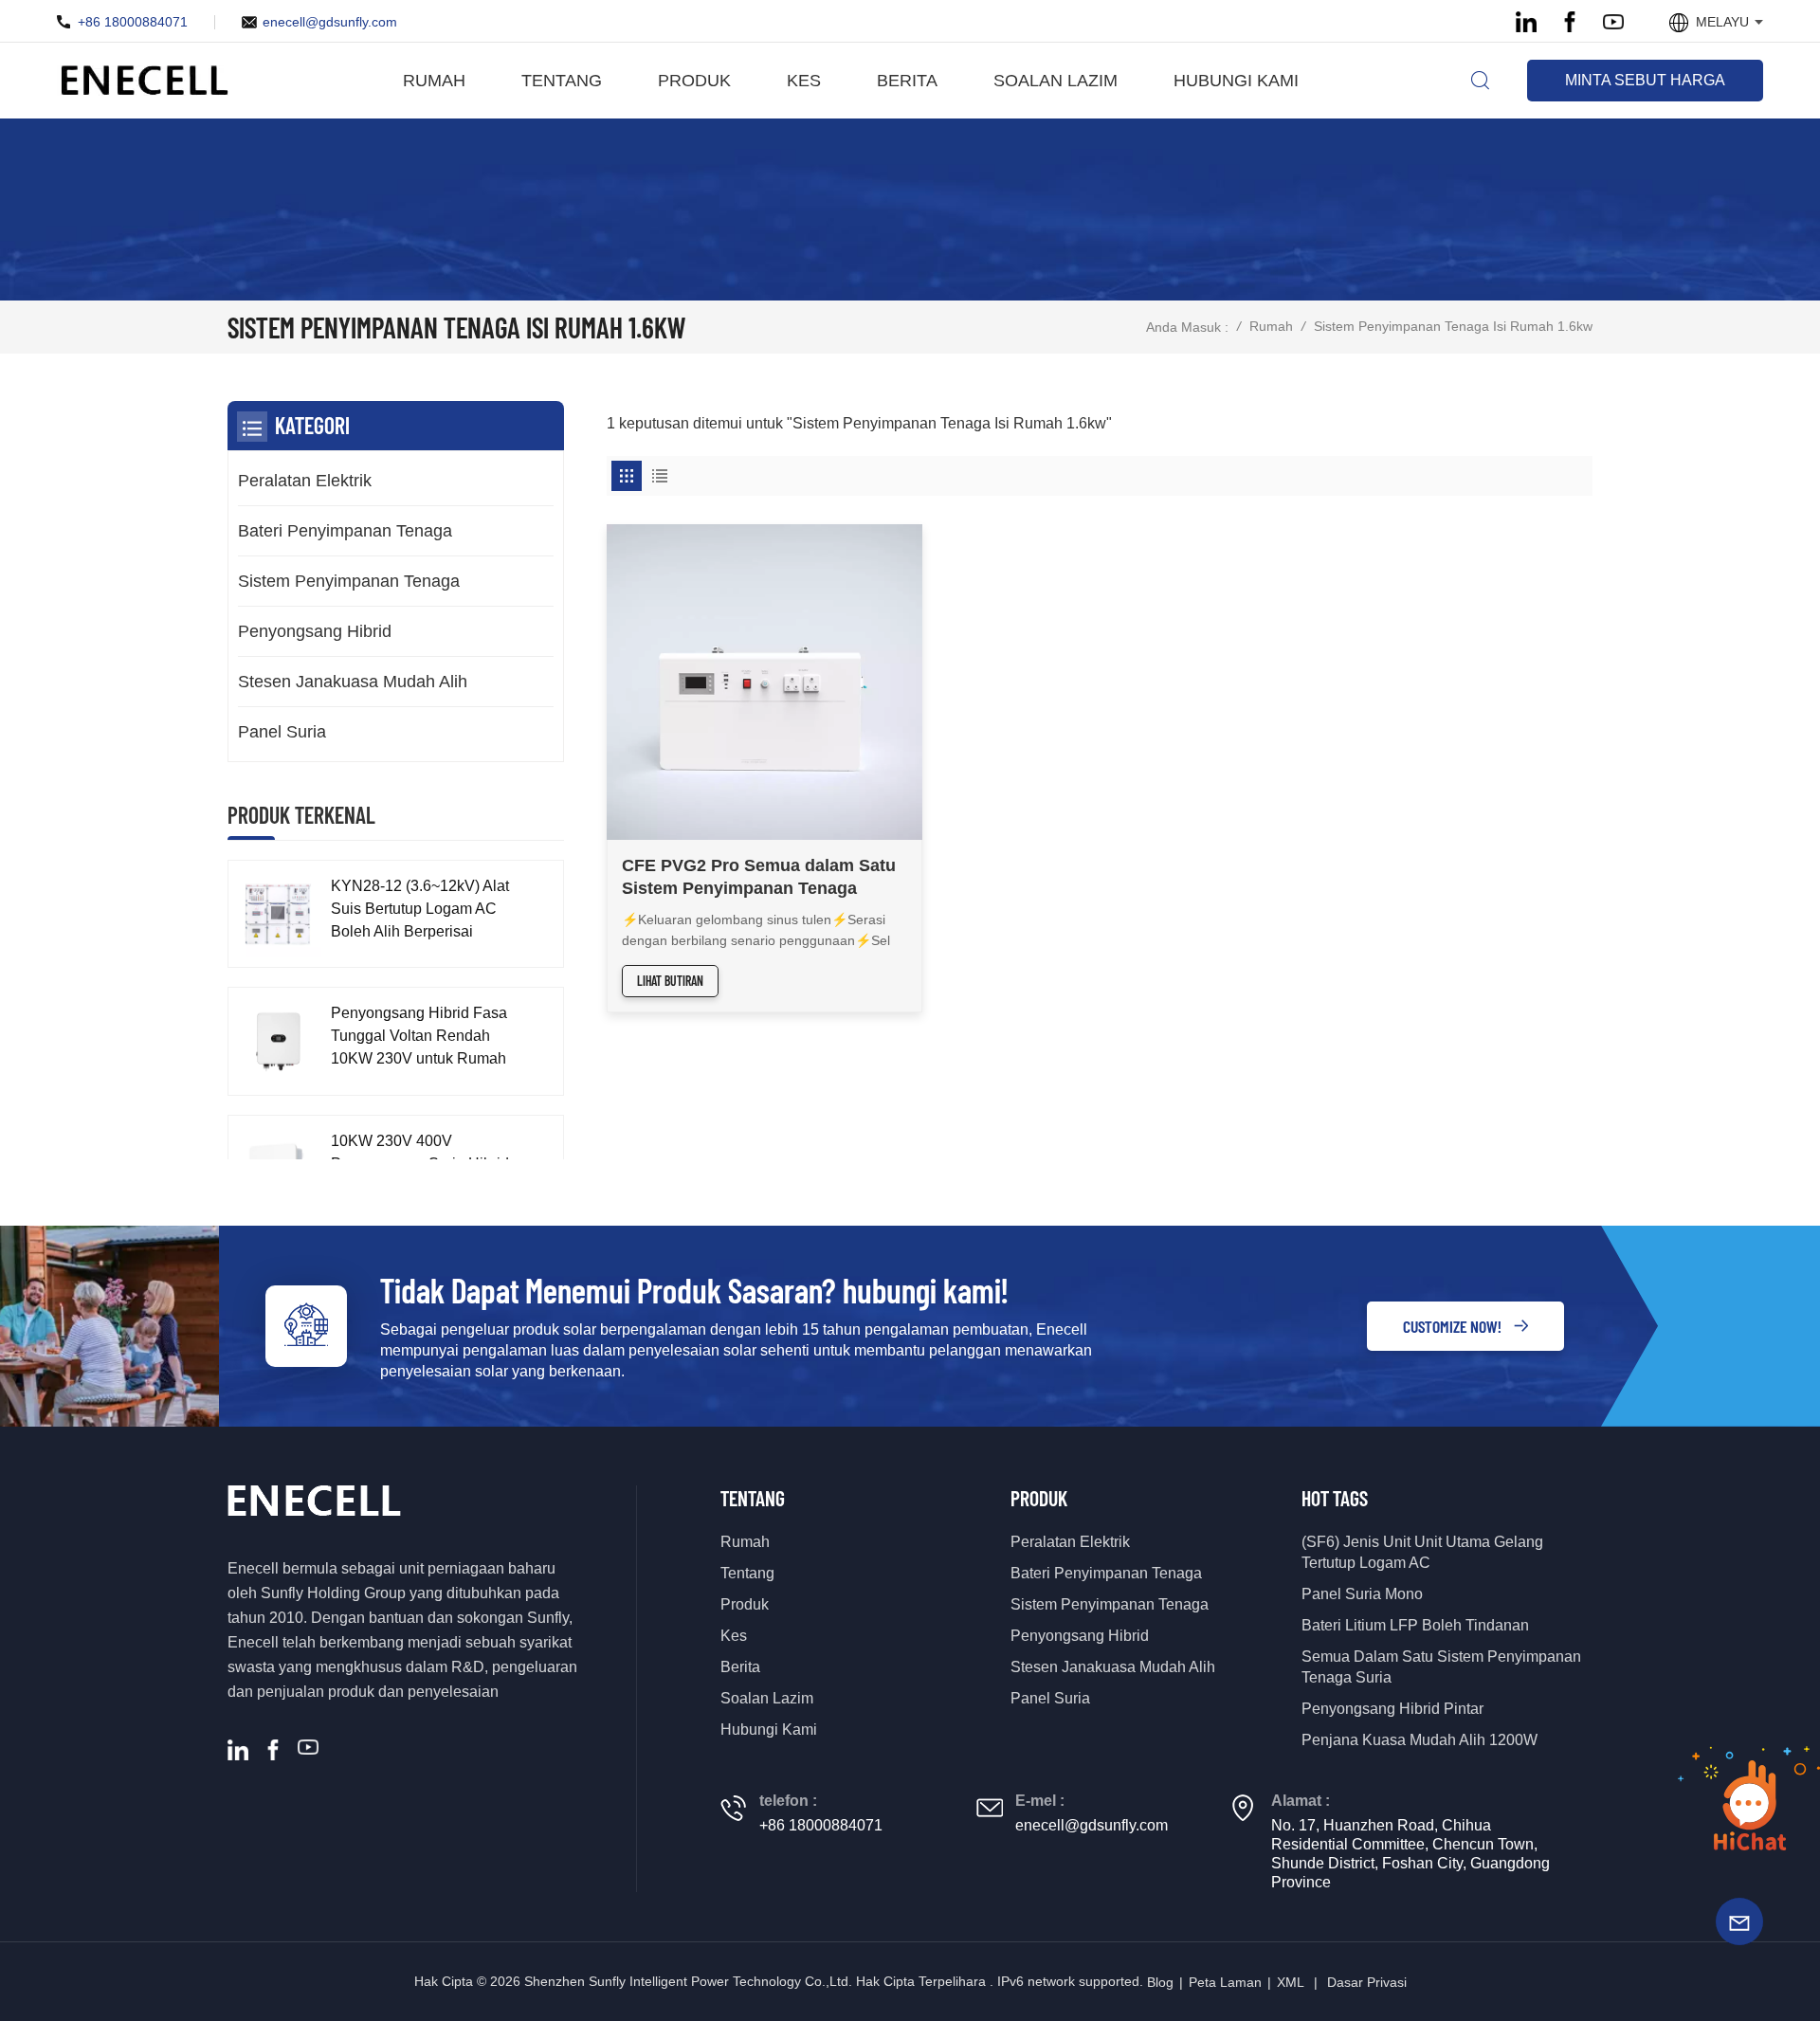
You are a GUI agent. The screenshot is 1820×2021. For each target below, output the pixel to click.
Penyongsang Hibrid (315, 631)
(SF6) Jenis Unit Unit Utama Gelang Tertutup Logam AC (1422, 1552)
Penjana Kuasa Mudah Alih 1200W (1420, 1740)
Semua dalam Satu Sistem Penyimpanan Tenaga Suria (1441, 1667)
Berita (907, 81)
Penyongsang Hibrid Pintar (1392, 1709)
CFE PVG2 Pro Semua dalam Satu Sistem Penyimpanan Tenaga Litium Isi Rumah (759, 878)
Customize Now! (1452, 1326)
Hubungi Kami (1236, 81)
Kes (804, 81)
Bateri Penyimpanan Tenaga (345, 531)
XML (1291, 1982)
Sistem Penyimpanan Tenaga (349, 581)
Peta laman (1225, 1982)
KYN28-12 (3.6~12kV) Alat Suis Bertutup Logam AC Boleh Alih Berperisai (420, 909)
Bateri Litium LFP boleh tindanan (1415, 1625)
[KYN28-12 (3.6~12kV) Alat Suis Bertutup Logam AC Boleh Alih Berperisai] (277, 914)
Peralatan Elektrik (305, 481)
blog (1160, 1982)
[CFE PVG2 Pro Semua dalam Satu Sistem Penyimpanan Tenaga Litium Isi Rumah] (764, 682)
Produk (694, 81)
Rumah (434, 81)
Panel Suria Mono (1362, 1594)
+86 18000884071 (133, 22)
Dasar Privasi (1367, 1982)
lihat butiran (670, 981)
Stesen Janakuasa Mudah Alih (353, 682)
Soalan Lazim (1056, 81)
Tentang (562, 81)
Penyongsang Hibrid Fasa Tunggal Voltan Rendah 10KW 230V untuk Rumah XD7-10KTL (419, 1038)
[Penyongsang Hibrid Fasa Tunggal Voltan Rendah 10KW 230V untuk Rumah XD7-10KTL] (277, 1041)
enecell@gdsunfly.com (330, 22)
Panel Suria (282, 732)
